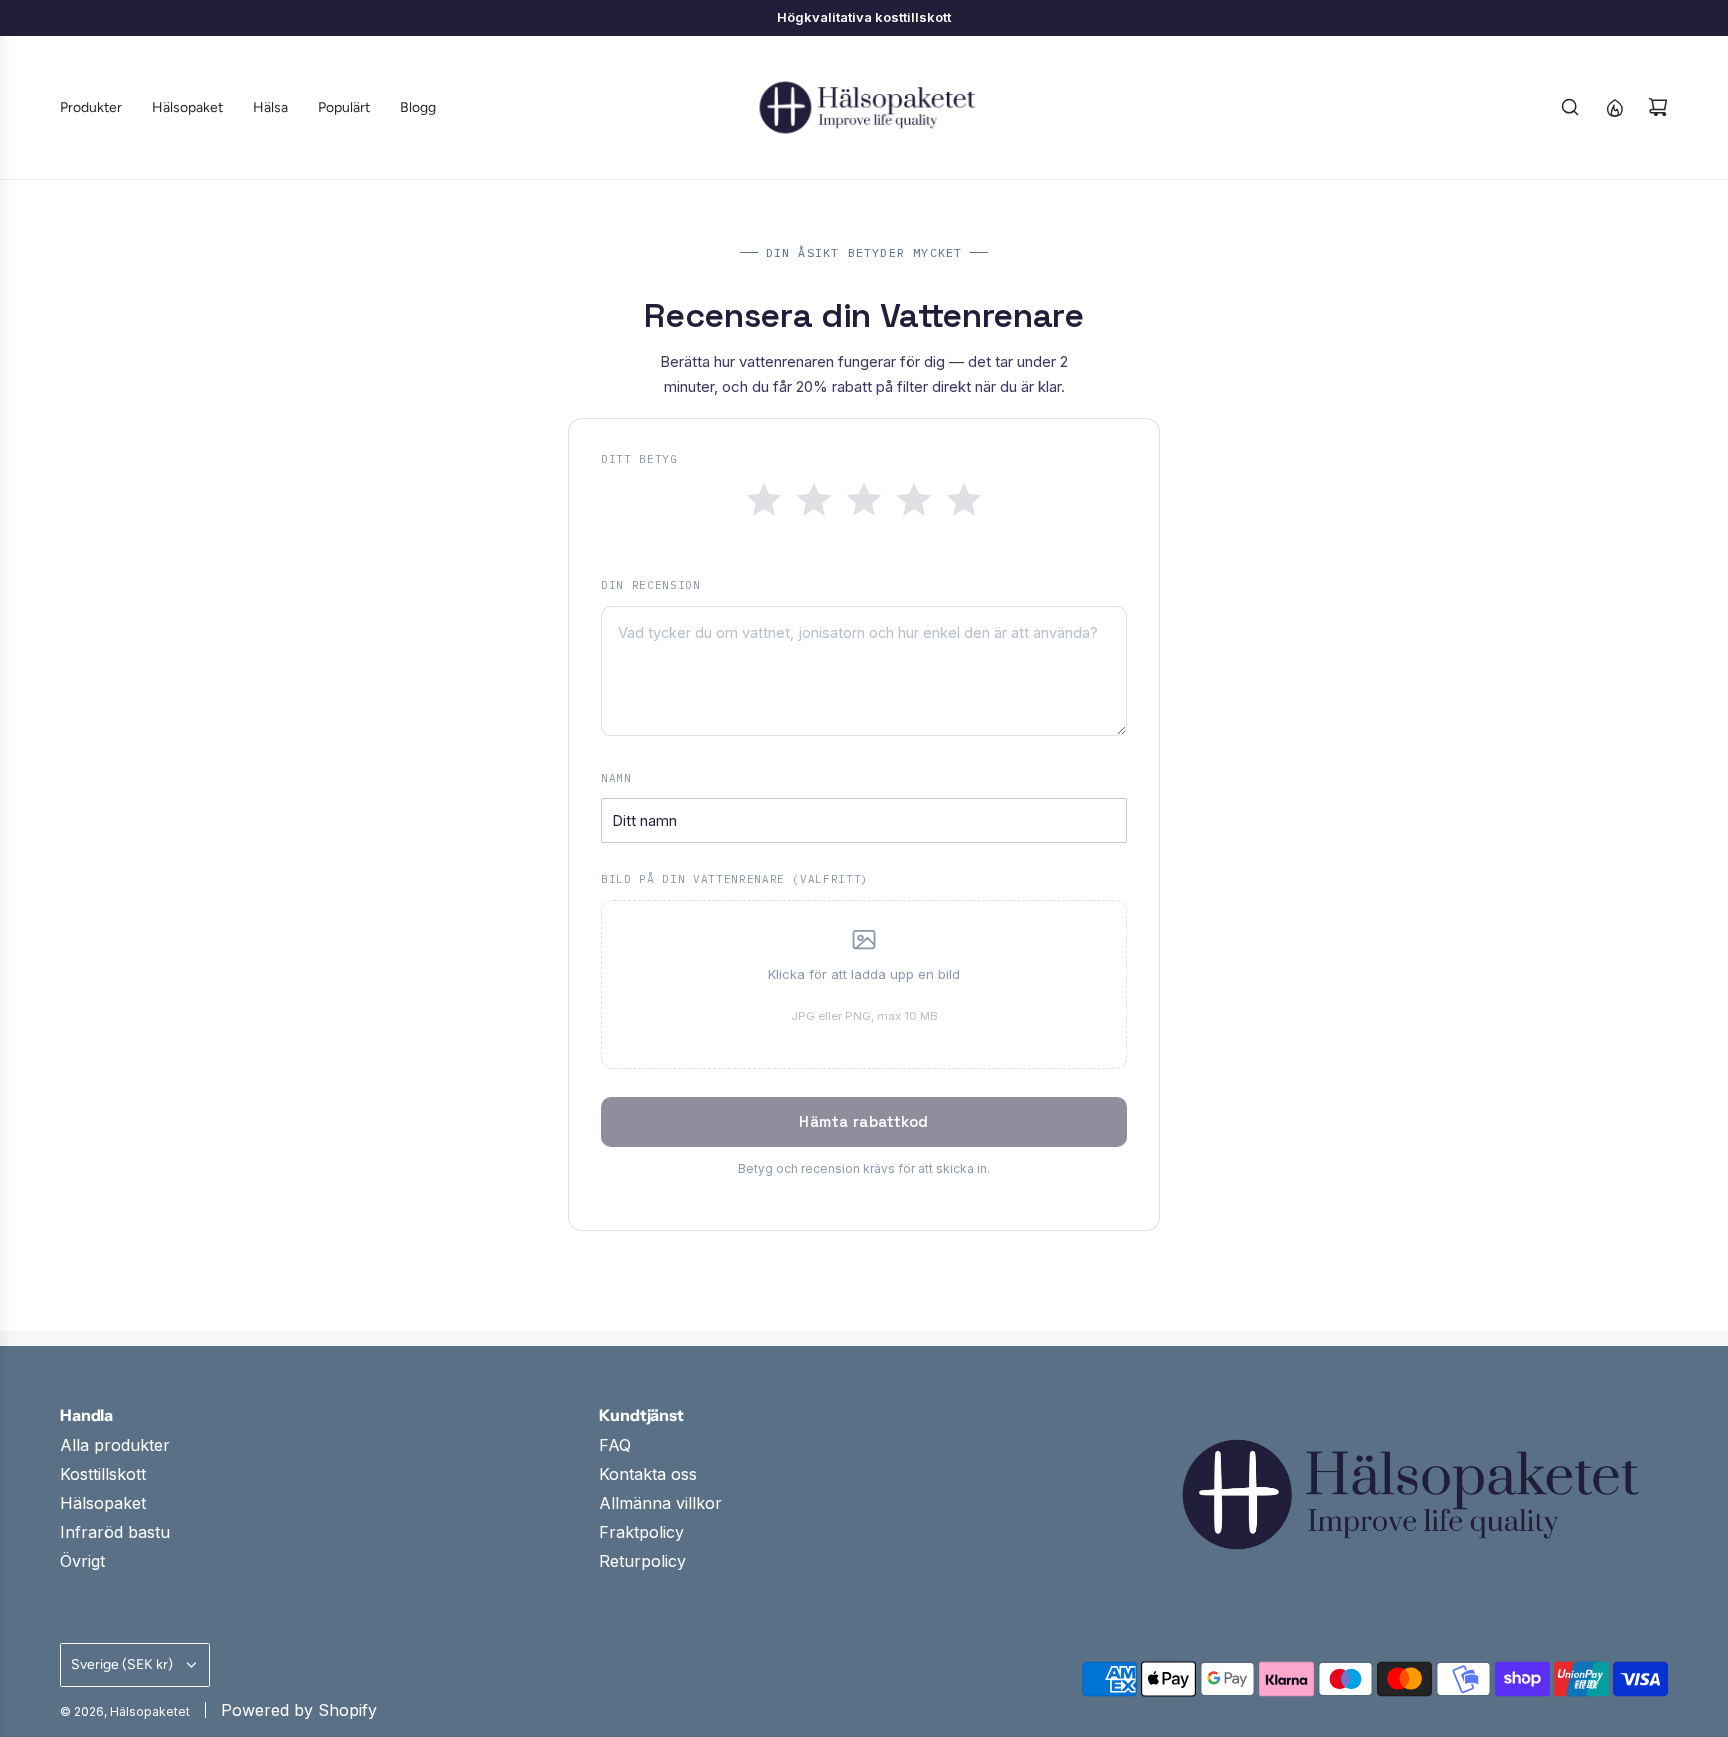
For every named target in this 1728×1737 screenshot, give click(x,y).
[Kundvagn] (1658, 107)
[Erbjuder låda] (1614, 107)
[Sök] (1570, 107)
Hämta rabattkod (864, 1121)
